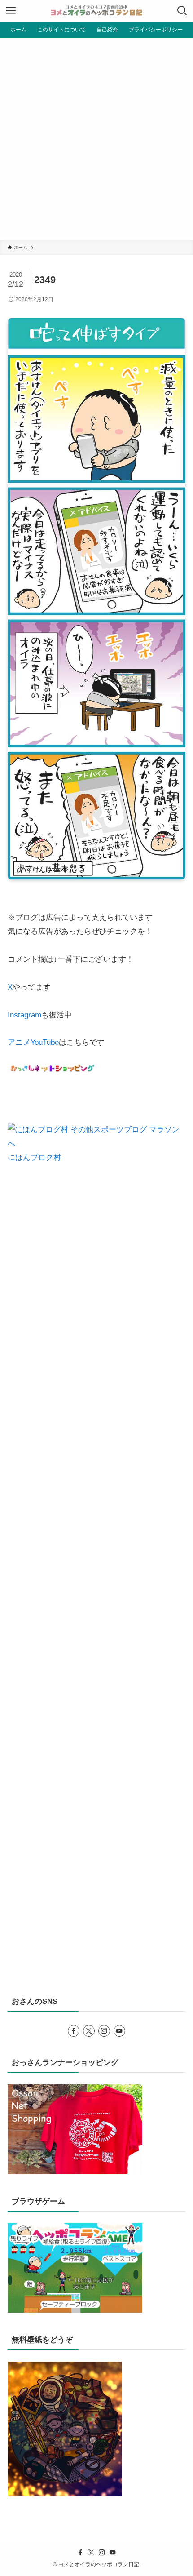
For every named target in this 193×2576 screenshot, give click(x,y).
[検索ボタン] (182, 11)
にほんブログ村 (34, 1157)
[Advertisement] (96, 139)
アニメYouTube (33, 1042)
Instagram (24, 1015)
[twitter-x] (89, 2031)
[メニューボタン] (11, 11)
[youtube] (119, 2031)
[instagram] (104, 2031)
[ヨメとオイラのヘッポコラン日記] (96, 11)
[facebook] (74, 2031)
